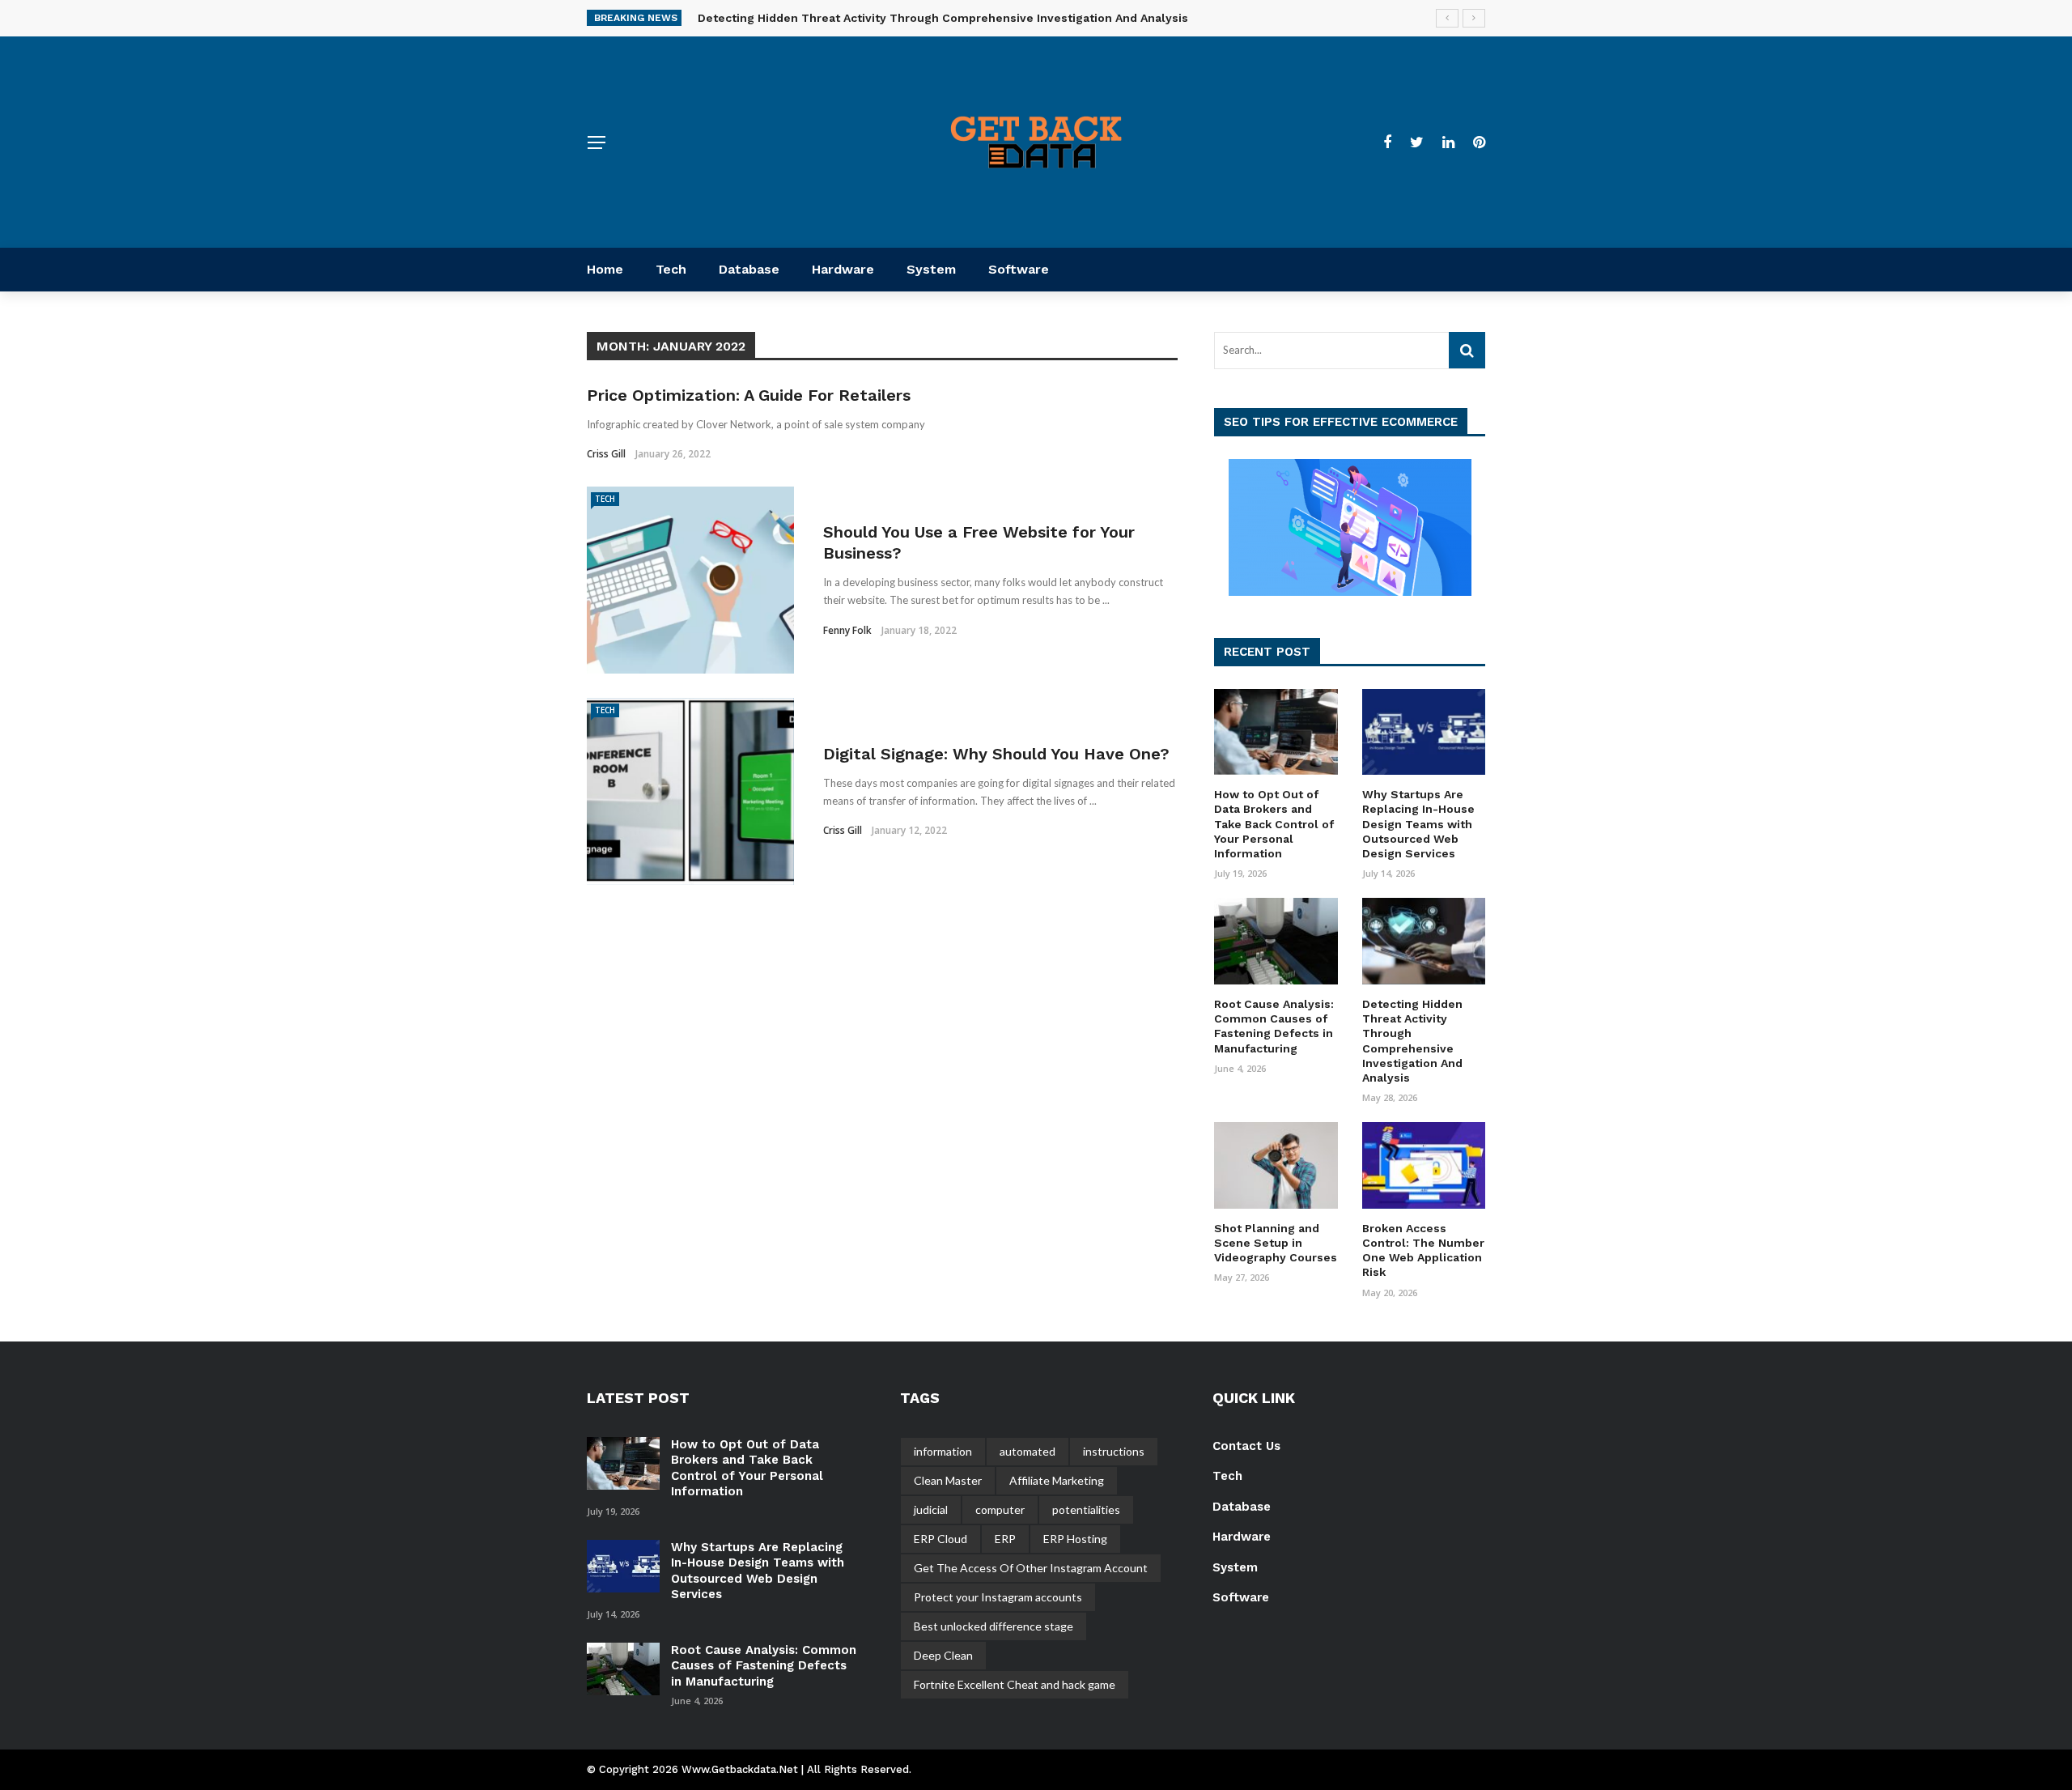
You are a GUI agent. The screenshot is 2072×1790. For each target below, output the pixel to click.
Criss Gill (606, 454)
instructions (1114, 1451)
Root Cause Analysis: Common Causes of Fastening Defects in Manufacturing (764, 1666)
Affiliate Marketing (1057, 1480)
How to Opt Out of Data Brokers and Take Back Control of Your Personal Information (1274, 824)
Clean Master (948, 1480)
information (943, 1451)
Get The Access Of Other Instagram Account (1031, 1568)
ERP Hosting (1075, 1539)
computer (1000, 1509)
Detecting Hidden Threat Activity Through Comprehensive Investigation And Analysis (943, 18)
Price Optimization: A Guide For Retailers (749, 395)
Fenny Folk (847, 630)
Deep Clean (943, 1655)
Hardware (843, 269)
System (931, 269)
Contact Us (1246, 1446)
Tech (671, 269)
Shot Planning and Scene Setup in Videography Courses (1276, 1243)
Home (605, 269)
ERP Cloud (940, 1539)
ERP (1005, 1539)
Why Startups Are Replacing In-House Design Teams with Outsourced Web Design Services (1418, 824)
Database (749, 269)
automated (1028, 1451)
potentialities (1086, 1509)
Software (1019, 269)
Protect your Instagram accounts (998, 1597)
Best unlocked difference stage (994, 1626)
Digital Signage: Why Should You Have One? (996, 754)
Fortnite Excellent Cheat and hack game (1015, 1684)
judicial (931, 1509)
